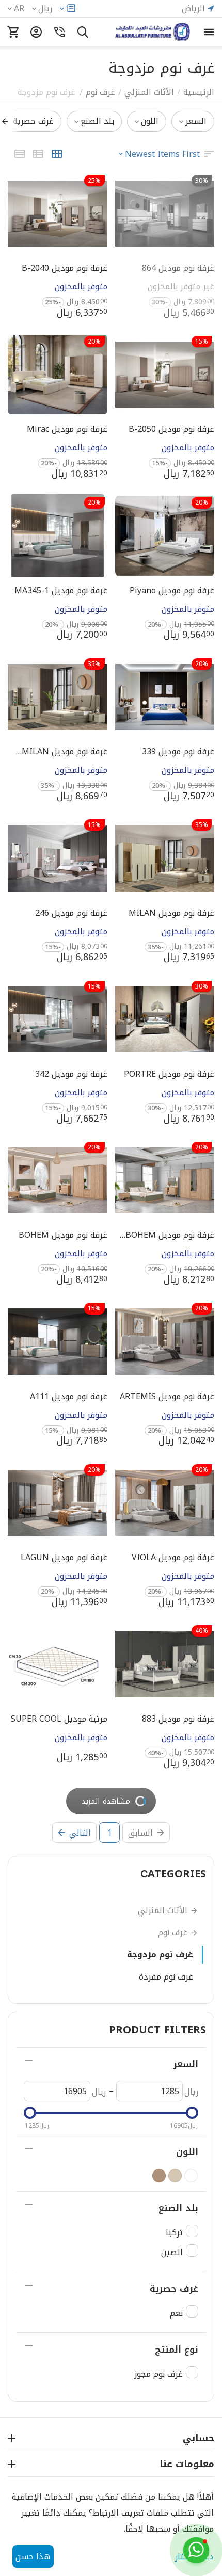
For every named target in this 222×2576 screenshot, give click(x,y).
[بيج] (175, 2176)
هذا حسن (33, 2557)
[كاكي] (159, 2176)
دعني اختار (194, 2557)
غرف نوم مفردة (166, 1977)
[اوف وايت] (191, 2176)
